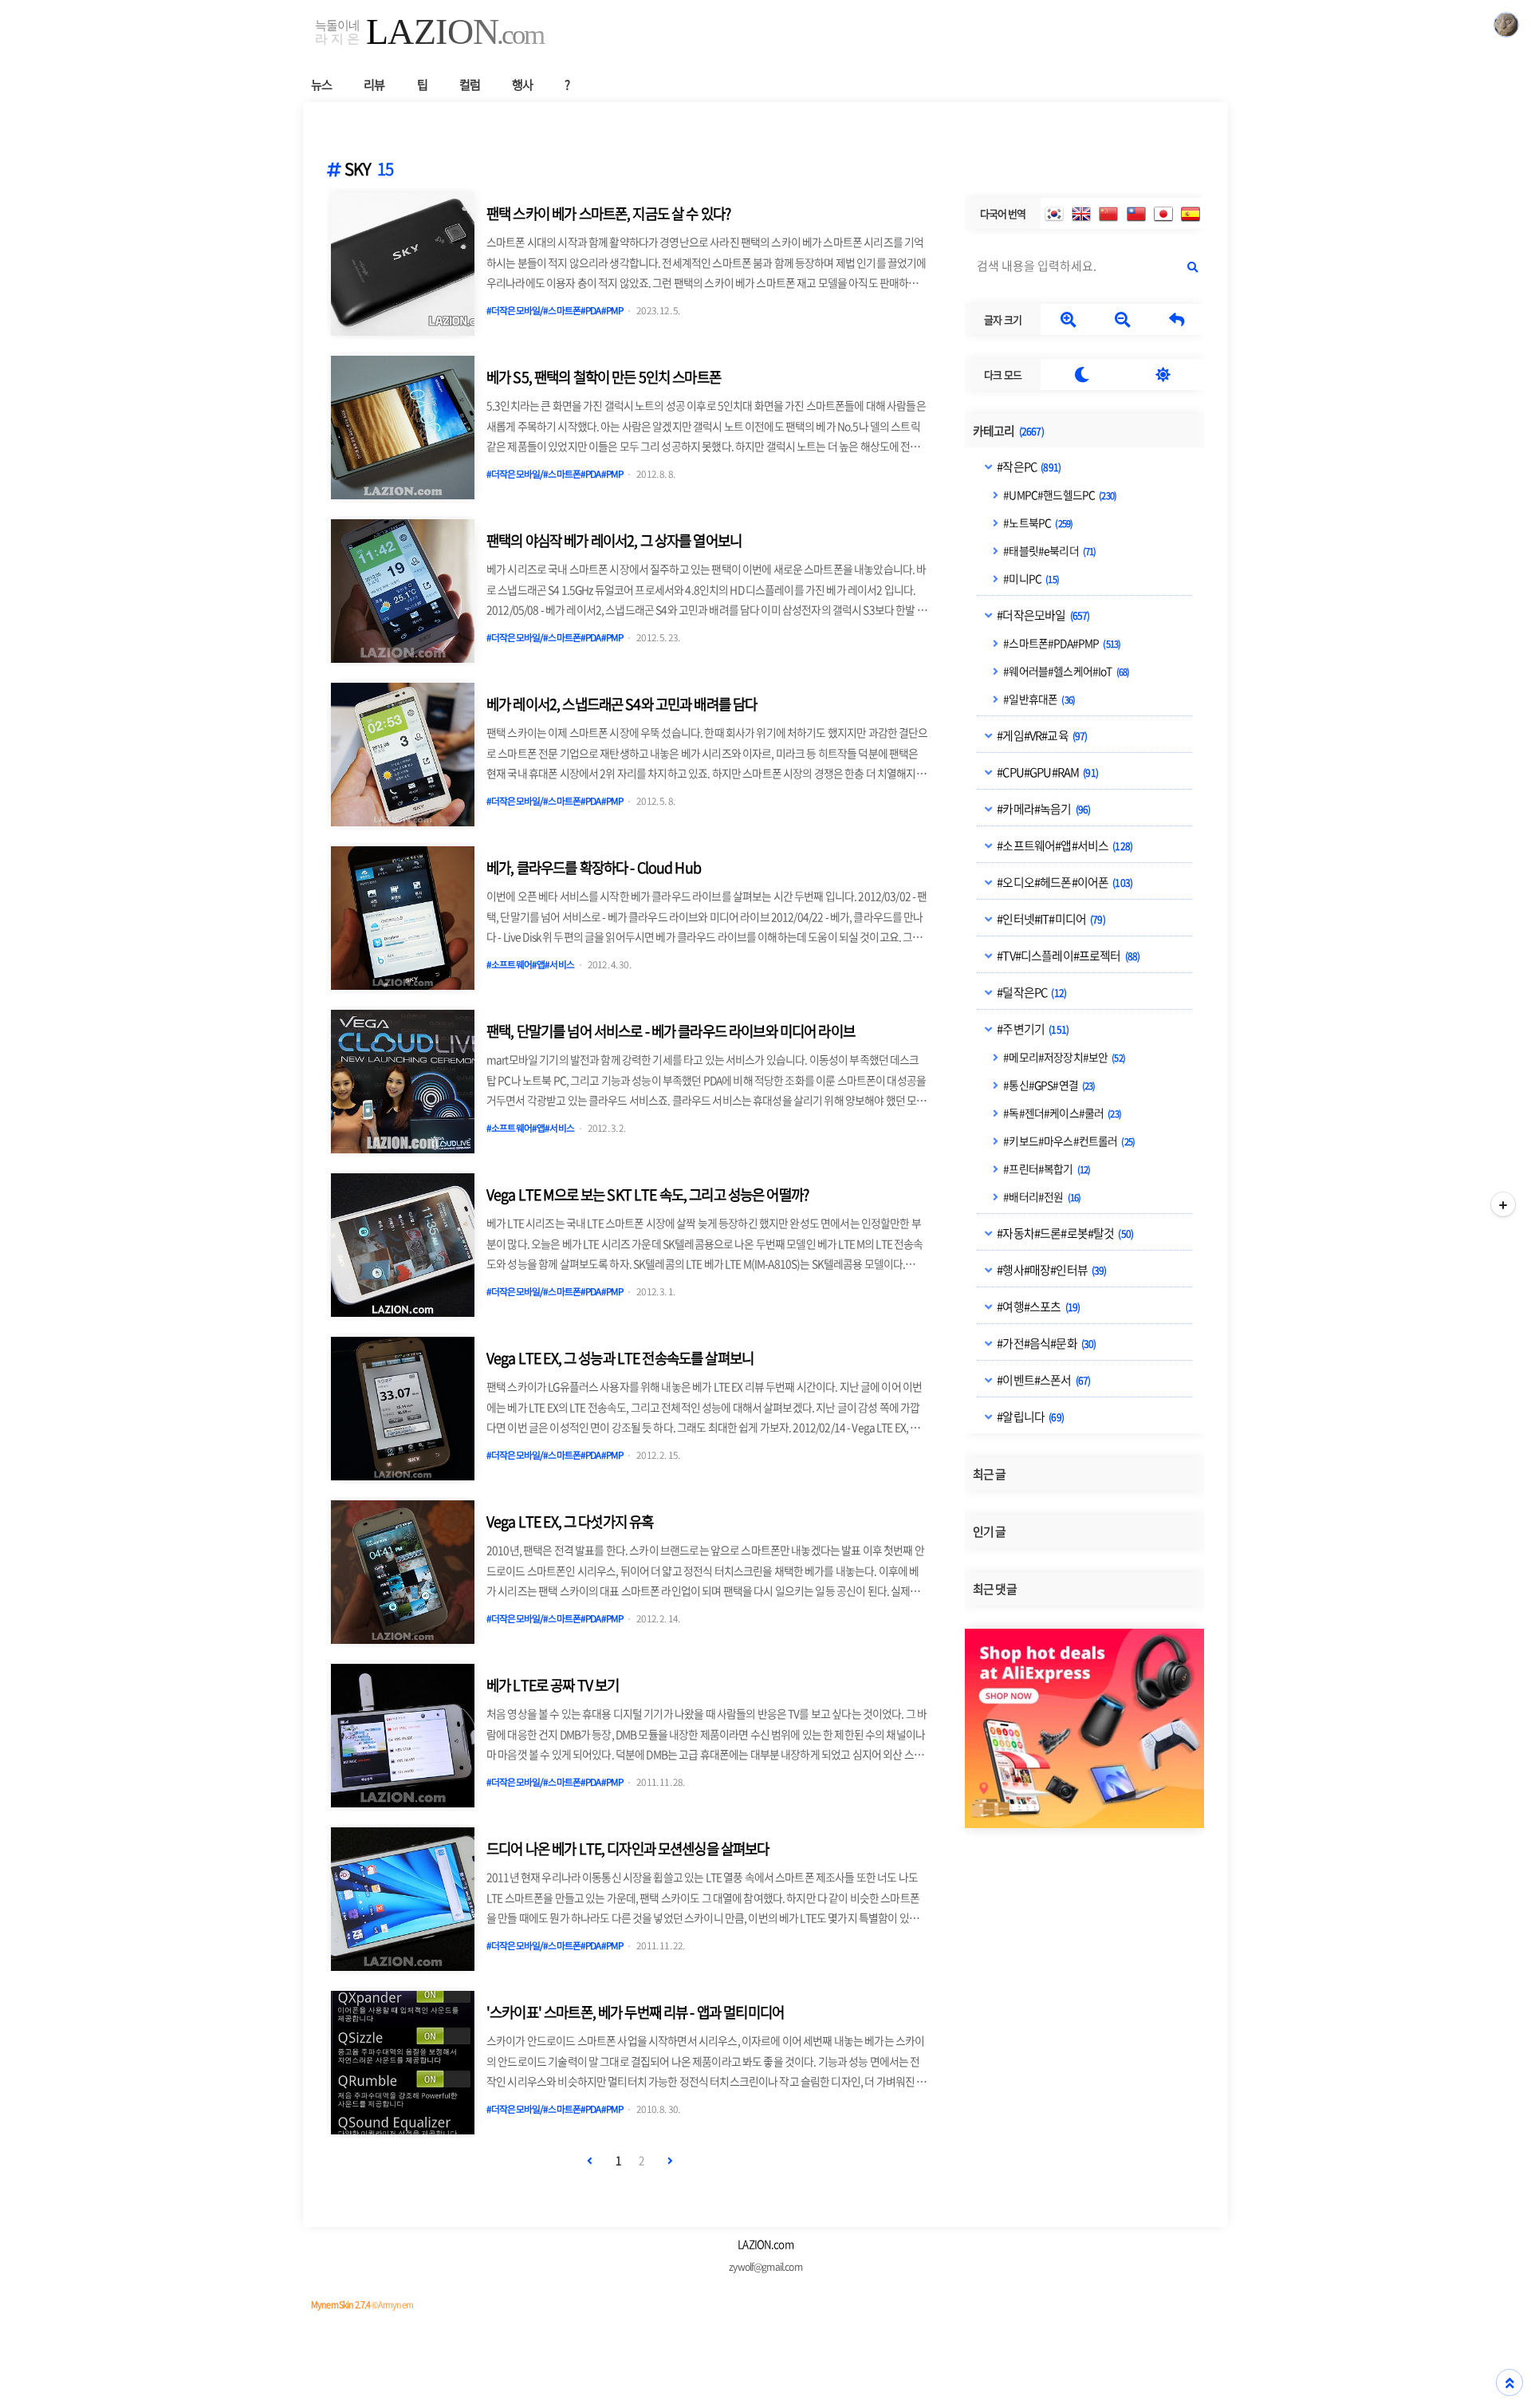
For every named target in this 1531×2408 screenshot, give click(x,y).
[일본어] (1163, 214)
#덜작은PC (1031, 991)
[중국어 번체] (1136, 214)
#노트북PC (1037, 522)
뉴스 (321, 84)
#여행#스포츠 (1037, 1306)
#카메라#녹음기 (1043, 808)
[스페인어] (1191, 214)
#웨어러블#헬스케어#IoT (1065, 670)
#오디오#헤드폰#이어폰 (1064, 881)
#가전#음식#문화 (1045, 1342)
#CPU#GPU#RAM (1047, 771)
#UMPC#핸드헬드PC (1059, 494)
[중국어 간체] (1108, 214)
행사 (522, 84)
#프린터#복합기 (1046, 1168)
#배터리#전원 (1041, 1196)
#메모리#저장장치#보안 (1063, 1056)
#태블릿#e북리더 (1049, 550)
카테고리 (1008, 430)
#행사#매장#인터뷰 (1051, 1269)
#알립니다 (1029, 1416)
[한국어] (1054, 214)
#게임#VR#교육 (1041, 735)
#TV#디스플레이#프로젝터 (1067, 955)
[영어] (1081, 214)
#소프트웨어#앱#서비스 (1064, 845)
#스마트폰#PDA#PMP (1061, 642)
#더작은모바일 (1042, 614)
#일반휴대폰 (1038, 698)
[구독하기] (1503, 1204)
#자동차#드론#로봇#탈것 (1064, 1232)
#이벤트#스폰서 (1043, 1379)
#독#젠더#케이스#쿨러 (1061, 1112)
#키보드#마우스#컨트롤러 (1068, 1140)
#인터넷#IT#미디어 (1050, 918)
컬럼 (470, 84)
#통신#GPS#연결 (1048, 1084)
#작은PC (1028, 466)
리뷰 (374, 84)
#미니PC (1030, 577)
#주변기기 (1032, 1028)
